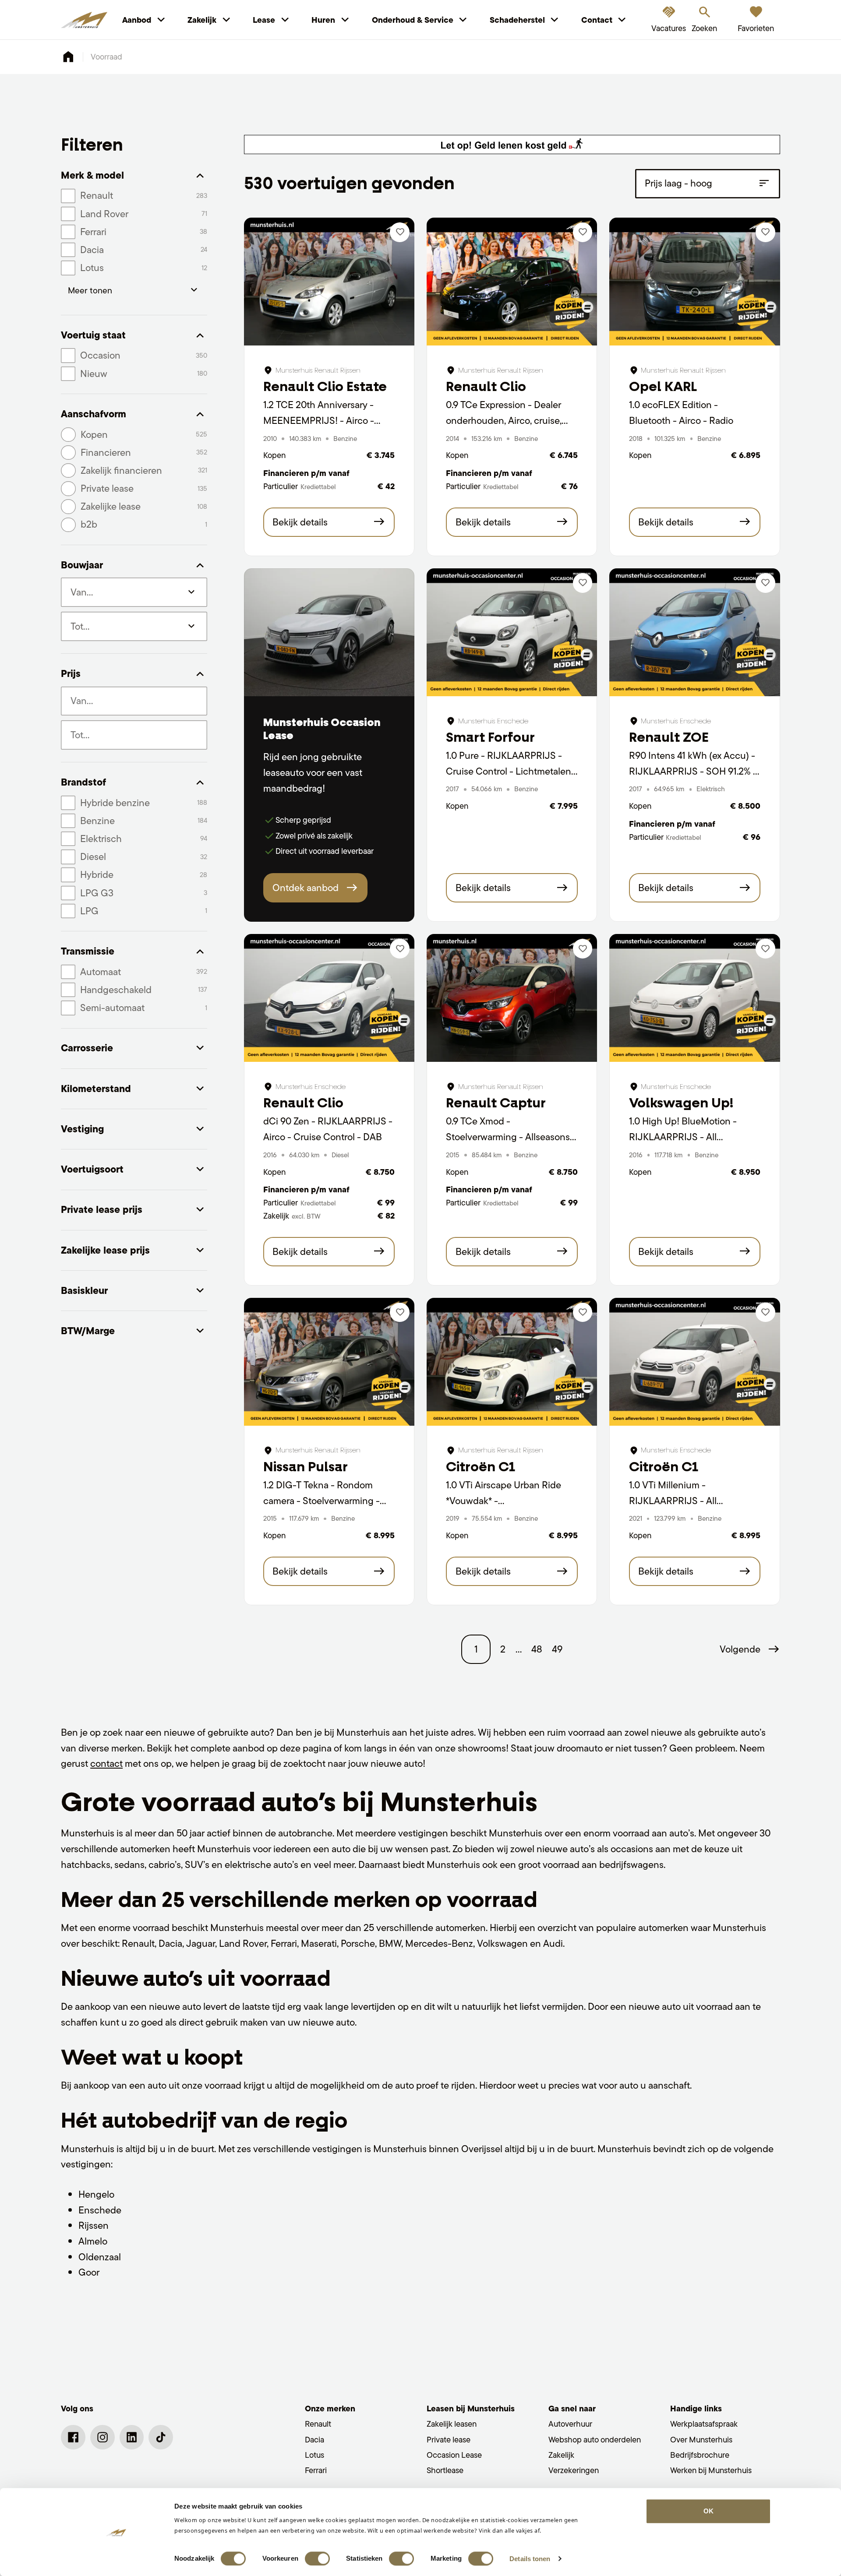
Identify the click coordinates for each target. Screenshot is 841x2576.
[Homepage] (68, 57)
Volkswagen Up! (681, 1103)
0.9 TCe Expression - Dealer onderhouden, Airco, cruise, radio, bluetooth (504, 420)
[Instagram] (102, 2437)
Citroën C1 (481, 1467)
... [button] (519, 1649)
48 (537, 1649)
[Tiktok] (161, 2437)
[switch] (317, 2558)
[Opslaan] (400, 232)
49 (557, 1649)
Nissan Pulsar (306, 1467)
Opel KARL (663, 386)
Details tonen (530, 2559)
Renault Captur (496, 1103)
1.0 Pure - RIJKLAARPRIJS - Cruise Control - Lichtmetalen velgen (509, 771)
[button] (750, 1649)
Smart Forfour (490, 737)
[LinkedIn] (132, 2437)
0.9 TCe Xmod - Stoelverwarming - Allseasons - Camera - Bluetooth (511, 1136)
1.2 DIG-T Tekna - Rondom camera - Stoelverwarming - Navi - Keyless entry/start (322, 1500)
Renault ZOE (669, 737)
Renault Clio (486, 386)
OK (708, 2511)
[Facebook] (73, 2437)
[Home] (84, 20)
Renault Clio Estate (325, 386)
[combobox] (134, 701)
